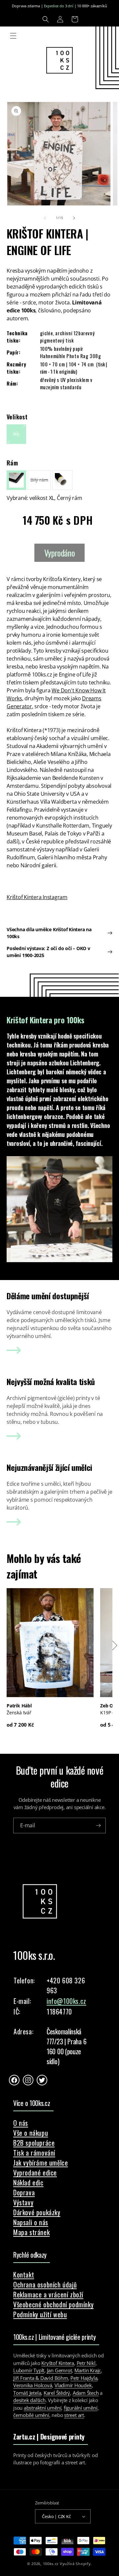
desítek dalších (29, 2400)
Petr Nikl (86, 2363)
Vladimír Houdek (73, 2385)
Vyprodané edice (35, 2173)
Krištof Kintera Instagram (37, 897)
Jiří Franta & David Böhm (41, 2378)
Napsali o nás (31, 2222)
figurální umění (81, 2408)
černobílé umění (31, 2415)
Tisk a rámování (34, 2153)
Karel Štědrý (57, 2393)
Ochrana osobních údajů (45, 2284)
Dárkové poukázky (37, 2212)
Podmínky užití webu (40, 2314)
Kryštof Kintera (58, 2363)
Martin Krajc (88, 2370)
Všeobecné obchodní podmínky (53, 2304)
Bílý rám (40, 483)
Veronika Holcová (33, 2385)
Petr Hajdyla (84, 2378)
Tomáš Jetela (27, 2393)
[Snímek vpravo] (74, 218)
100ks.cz (51, 2564)
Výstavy (23, 2202)
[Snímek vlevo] (45, 218)
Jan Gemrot (59, 2370)
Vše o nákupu (31, 2133)
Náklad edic (28, 2182)
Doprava (24, 2192)
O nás (21, 2123)
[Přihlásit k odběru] (98, 1825)
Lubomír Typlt (29, 2370)
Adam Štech (86, 2393)
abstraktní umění (42, 2408)
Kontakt (24, 2275)
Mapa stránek (31, 2232)
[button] (46, 19)
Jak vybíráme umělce (40, 2163)
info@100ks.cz (66, 2001)
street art (74, 2415)
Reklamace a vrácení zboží (48, 2294)
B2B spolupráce (34, 2143)
